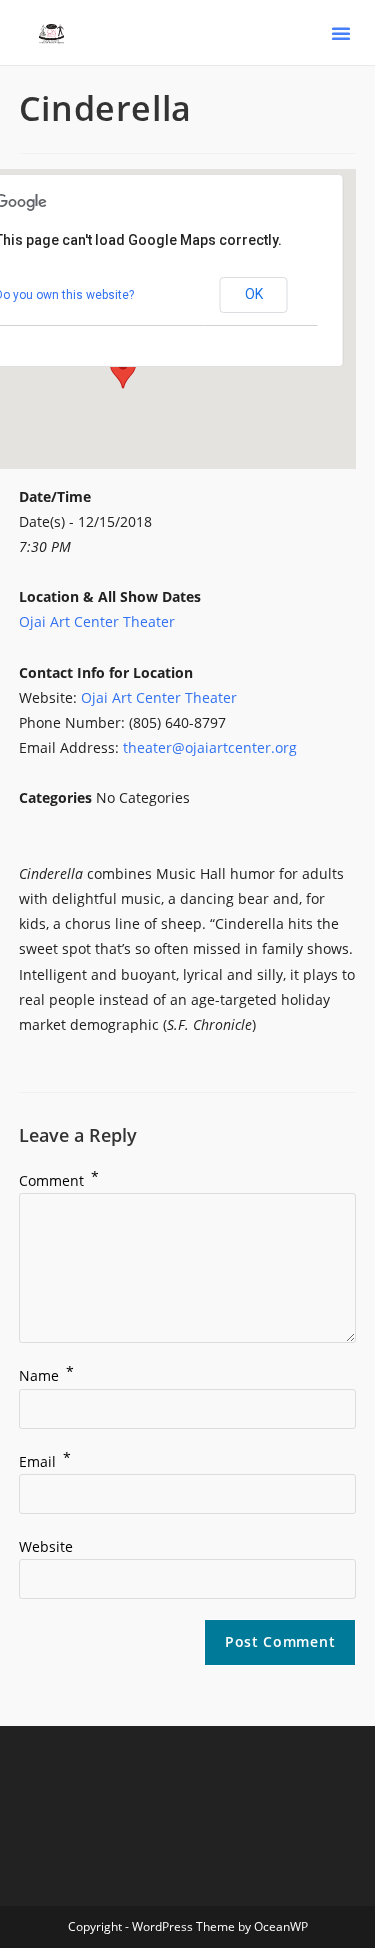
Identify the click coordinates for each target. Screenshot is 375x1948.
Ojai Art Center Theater (97, 621)
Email (45, 1461)
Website (46, 1546)
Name (46, 1375)
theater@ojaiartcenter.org (210, 747)
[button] (341, 33)
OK (254, 294)
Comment (59, 1180)
